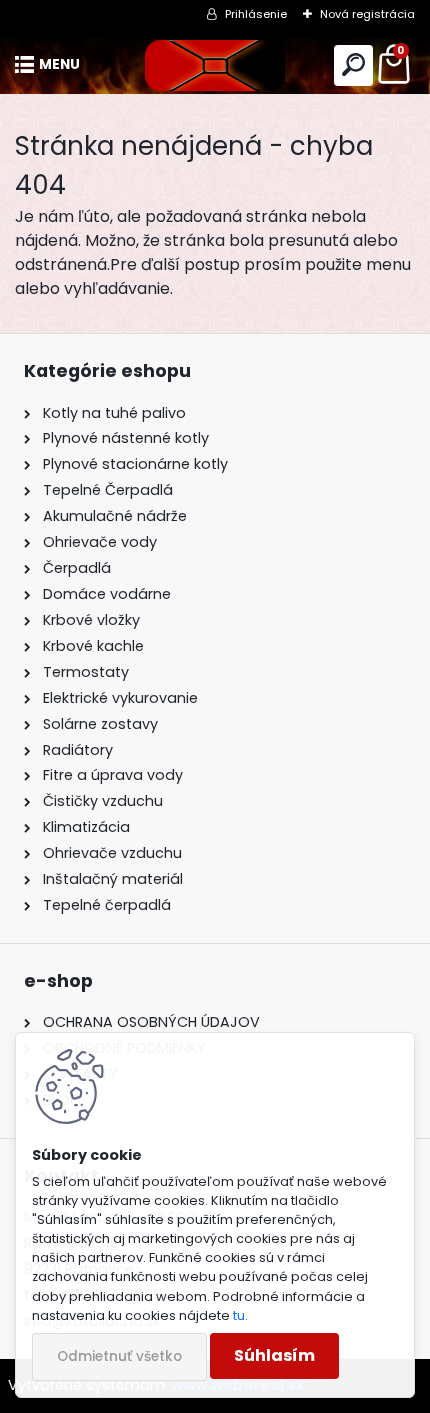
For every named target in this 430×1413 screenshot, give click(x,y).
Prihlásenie (256, 14)
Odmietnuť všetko (119, 1356)
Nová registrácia (367, 14)
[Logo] (215, 65)
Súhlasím (274, 1355)
